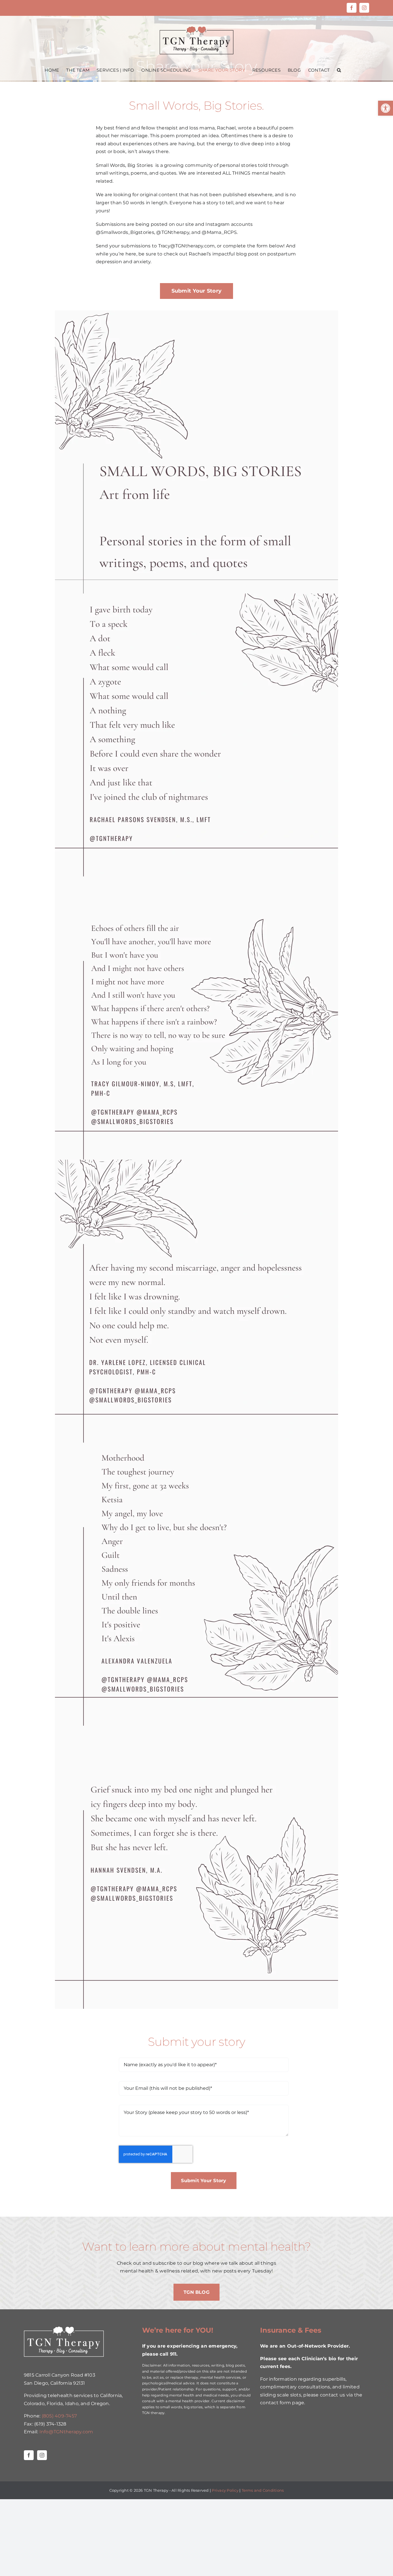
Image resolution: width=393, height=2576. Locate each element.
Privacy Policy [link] (225, 2490)
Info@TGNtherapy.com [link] (66, 2432)
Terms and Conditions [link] (263, 2490)
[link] (386, 108)
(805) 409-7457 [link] (59, 2416)
